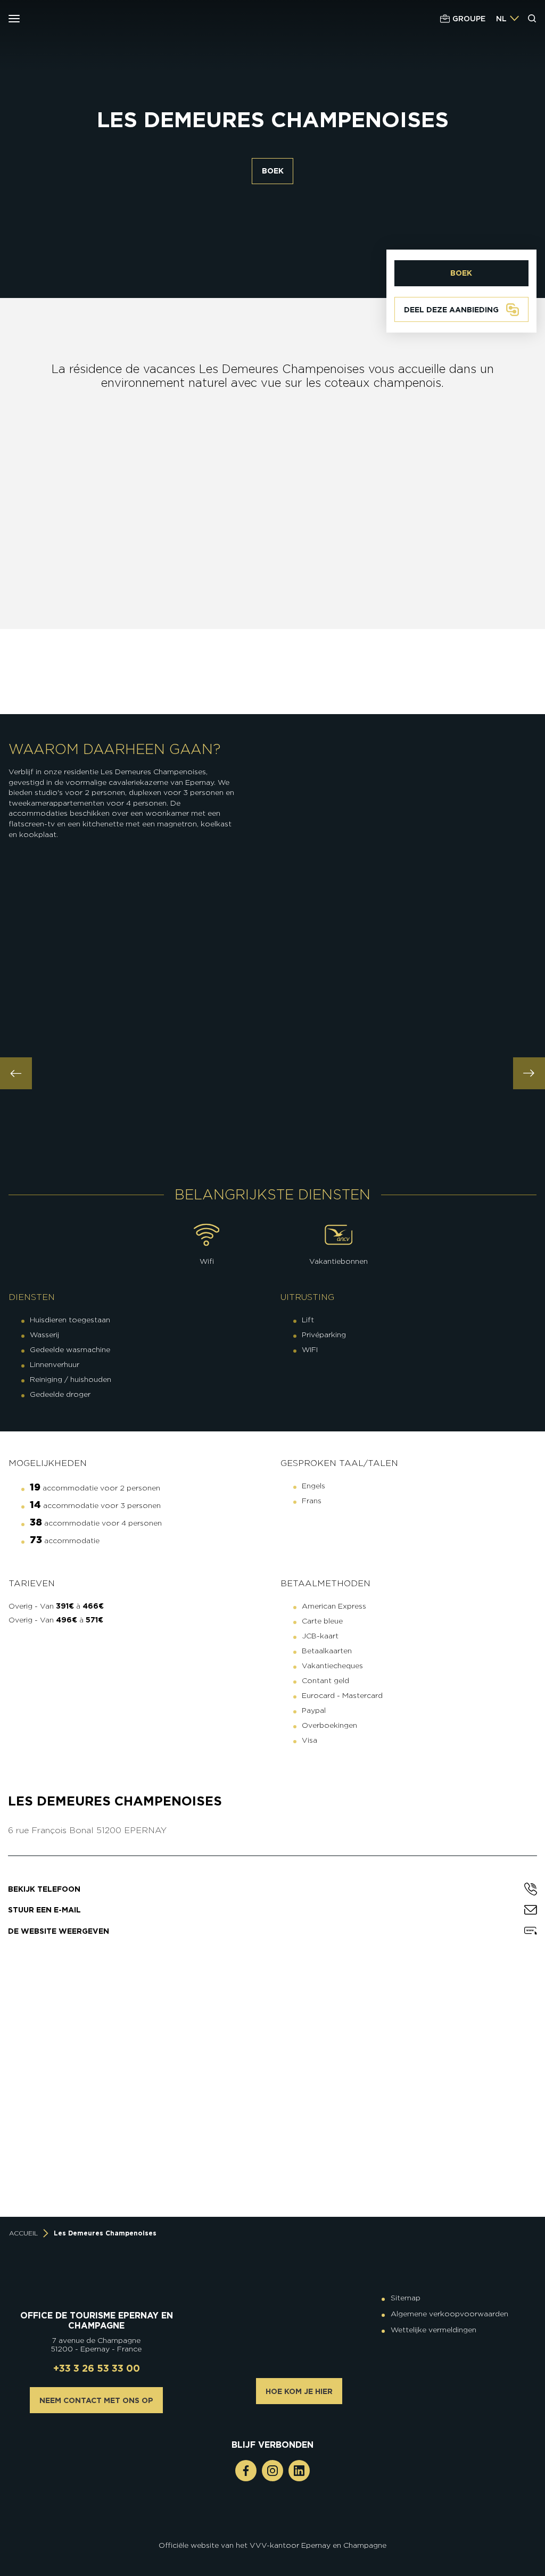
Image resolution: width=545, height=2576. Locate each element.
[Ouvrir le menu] (14, 19)
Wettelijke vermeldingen (433, 2330)
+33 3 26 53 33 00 (97, 2368)
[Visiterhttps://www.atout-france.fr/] (265, 2531)
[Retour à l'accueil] (97, 2285)
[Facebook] (246, 2471)
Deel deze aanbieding (451, 310)
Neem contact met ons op (96, 2400)
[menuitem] (501, 19)
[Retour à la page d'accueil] (73, 19)
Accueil (23, 2233)
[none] (508, 19)
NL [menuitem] (501, 19)
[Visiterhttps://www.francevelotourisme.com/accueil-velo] (280, 2523)
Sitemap (406, 2298)
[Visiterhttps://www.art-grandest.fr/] (270, 2531)
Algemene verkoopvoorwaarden (449, 2314)
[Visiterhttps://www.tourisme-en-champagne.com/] (275, 2531)
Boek (273, 171)
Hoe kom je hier (299, 2391)
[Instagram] (272, 2471)
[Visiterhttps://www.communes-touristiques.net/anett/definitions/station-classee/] (275, 2523)
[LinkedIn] (299, 2471)
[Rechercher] (532, 19)
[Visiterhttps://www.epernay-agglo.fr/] (280, 2531)
